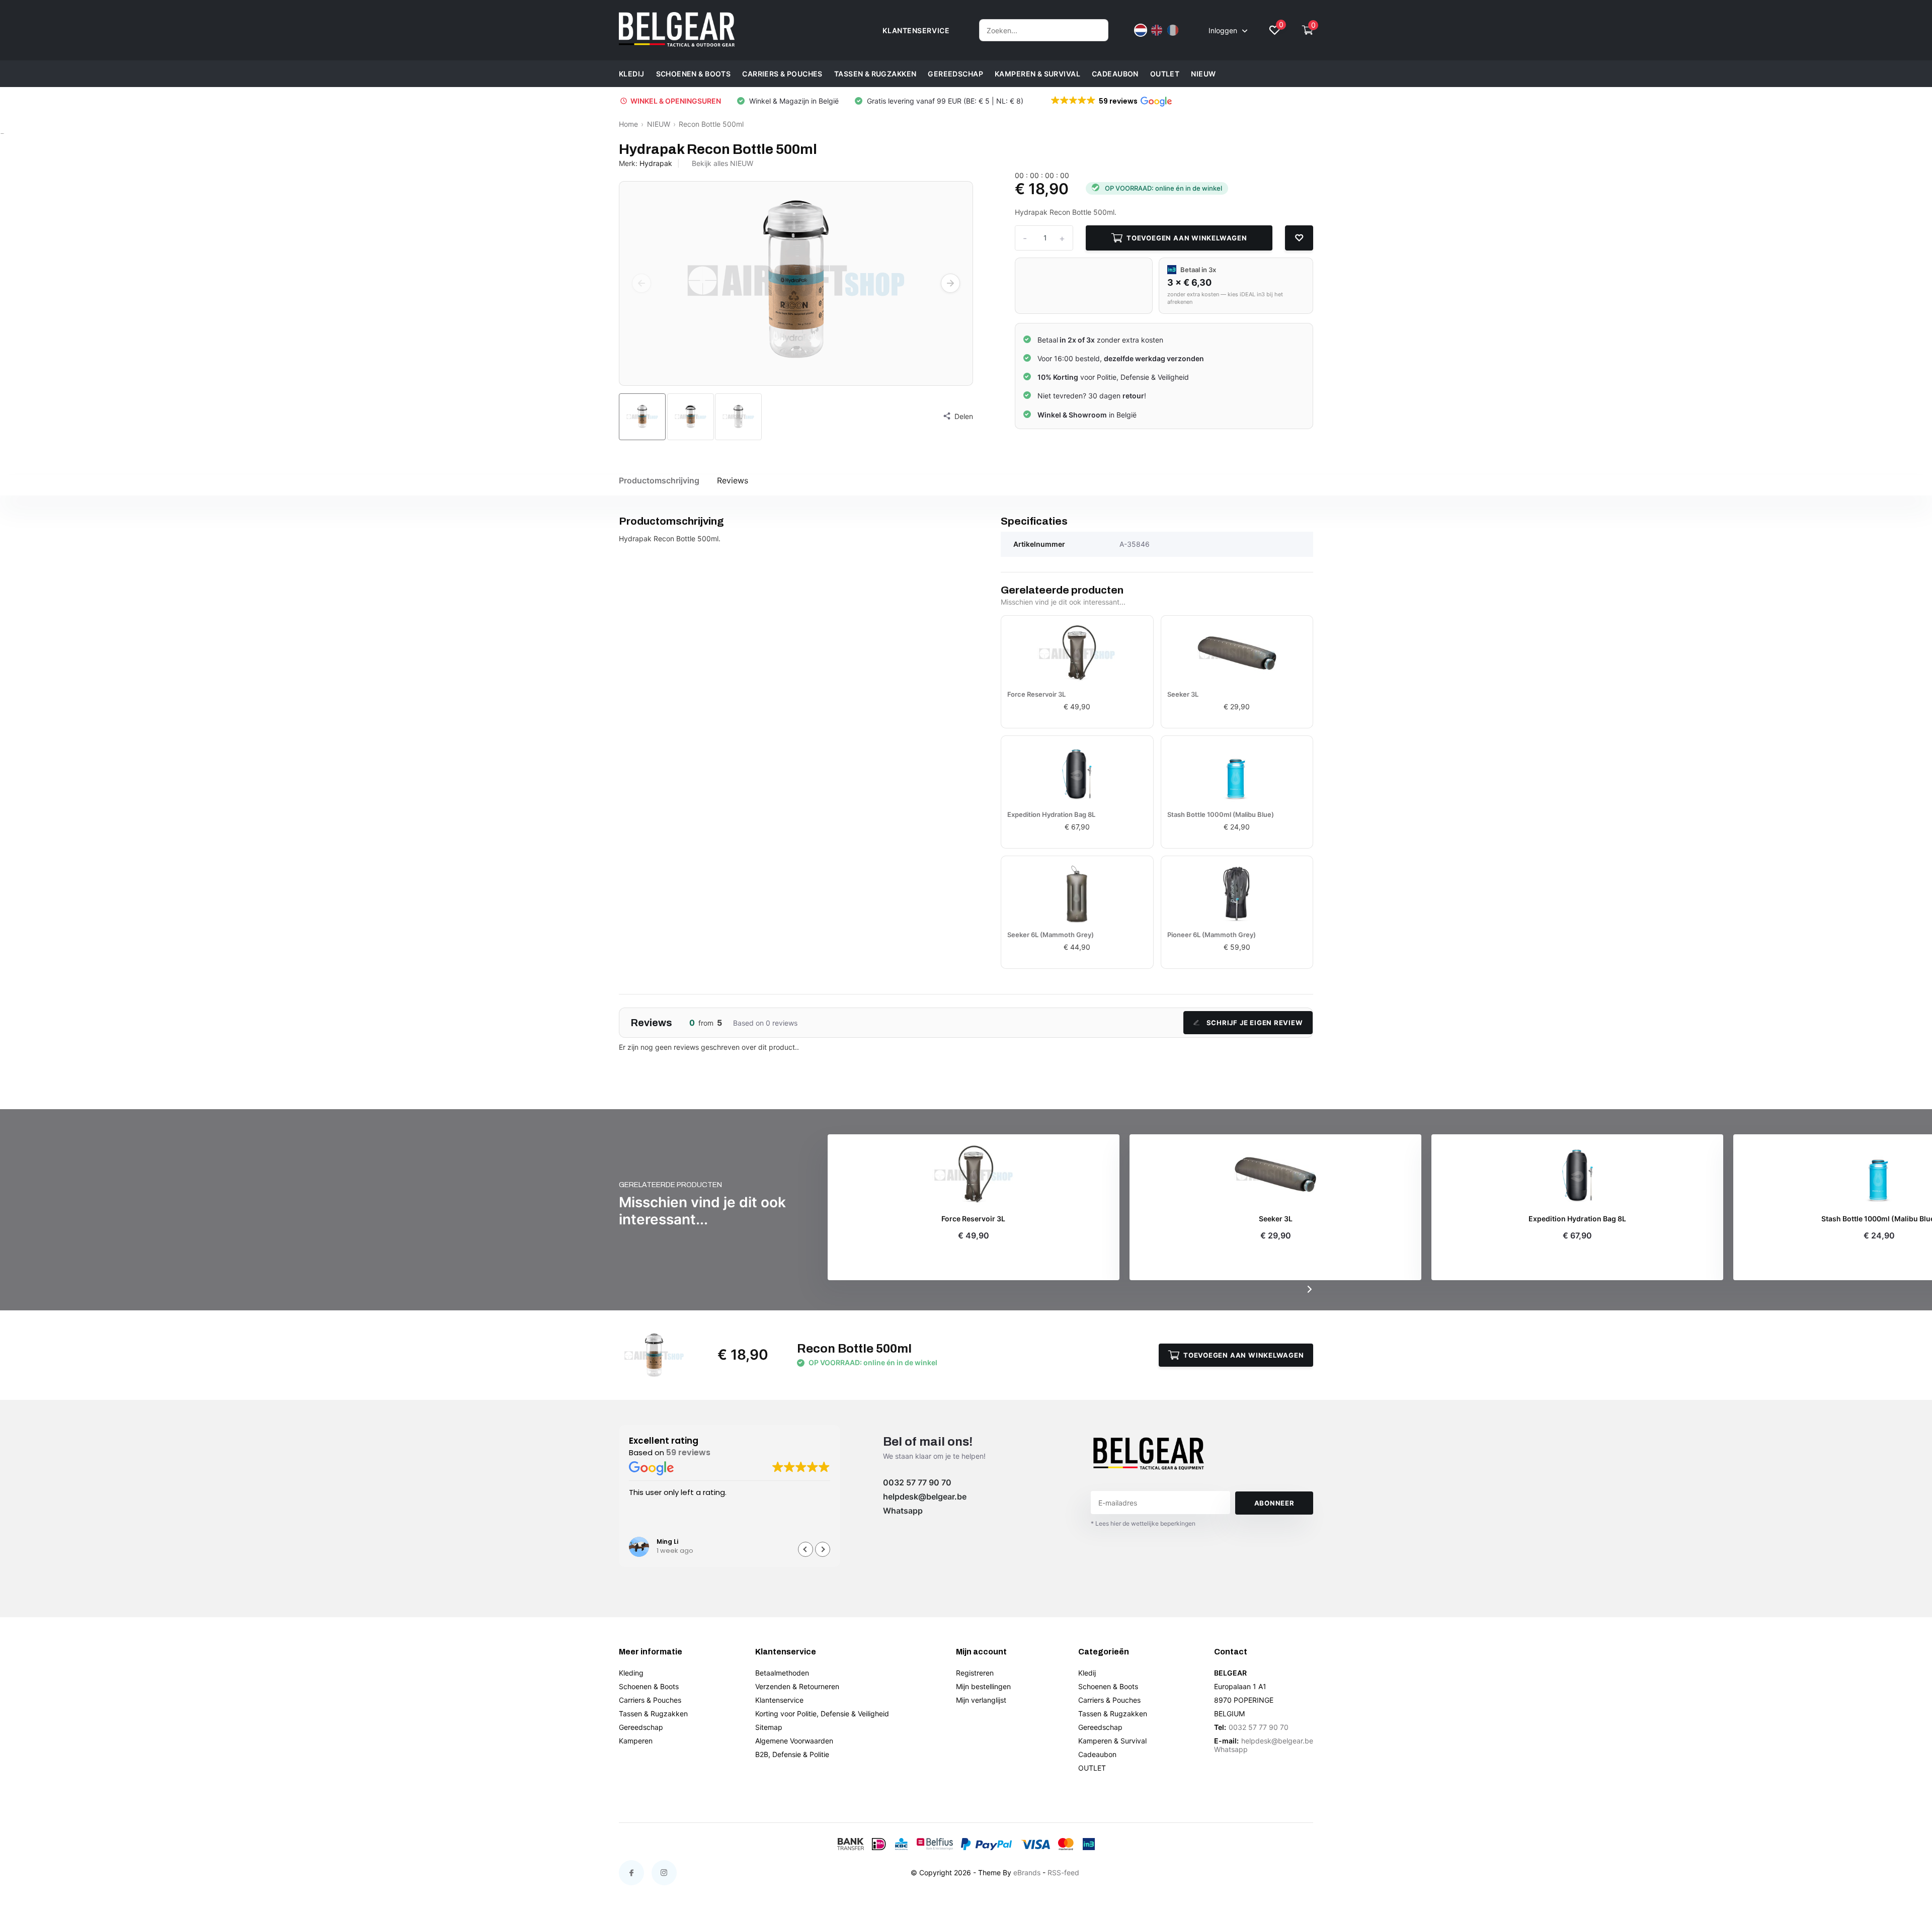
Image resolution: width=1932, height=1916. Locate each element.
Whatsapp (903, 1511)
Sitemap (769, 1727)
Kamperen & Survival (1037, 74)
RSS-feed (1063, 1872)
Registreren (975, 1673)
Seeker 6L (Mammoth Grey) (1051, 935)
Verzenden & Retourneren (797, 1686)
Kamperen (636, 1741)
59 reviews (688, 1452)
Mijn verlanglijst (981, 1700)
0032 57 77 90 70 (917, 1482)
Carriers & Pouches (782, 74)
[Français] (1173, 30)
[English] (1157, 30)
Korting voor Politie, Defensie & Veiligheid (822, 1714)
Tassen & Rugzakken (875, 74)
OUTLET (1165, 74)
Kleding (631, 1673)
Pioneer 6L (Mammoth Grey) (1212, 935)
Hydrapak (656, 163)
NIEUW (1203, 74)
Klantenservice (779, 1700)
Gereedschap (955, 74)
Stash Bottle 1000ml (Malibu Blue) (1221, 814)
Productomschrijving (659, 480)
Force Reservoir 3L (1036, 694)
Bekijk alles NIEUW (722, 163)
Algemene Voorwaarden (794, 1741)
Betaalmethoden (782, 1673)
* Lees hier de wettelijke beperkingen (1143, 1523)
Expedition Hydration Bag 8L (1051, 814)
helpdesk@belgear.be (925, 1496)
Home (628, 124)
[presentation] (641, 283)
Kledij (632, 74)
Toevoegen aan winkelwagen (1187, 238)
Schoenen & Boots (694, 74)
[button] (1111, 101)
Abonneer (1274, 1503)
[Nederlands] (1141, 30)
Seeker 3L (1183, 694)
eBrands (1027, 1872)
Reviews (733, 480)
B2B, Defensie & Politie (792, 1754)
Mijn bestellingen (983, 1686)
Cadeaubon (1115, 74)
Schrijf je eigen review (1255, 1023)
